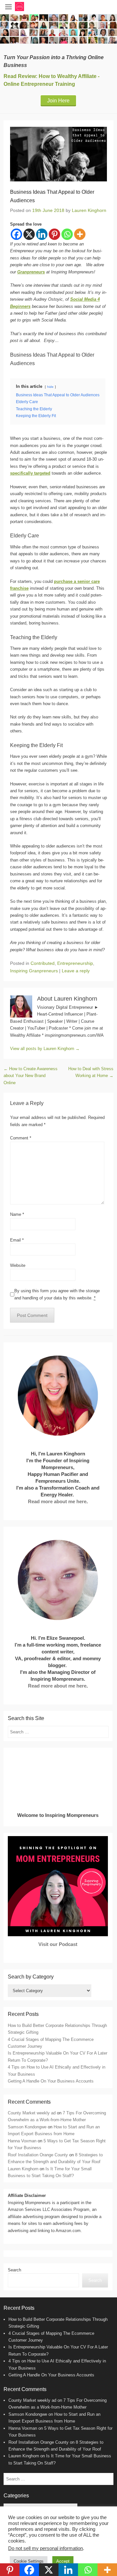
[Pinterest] (54, 234)
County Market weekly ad (32, 2113)
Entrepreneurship (75, 963)
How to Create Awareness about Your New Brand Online (31, 1076)
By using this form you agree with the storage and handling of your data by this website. (57, 1294)
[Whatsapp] (67, 234)
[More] (80, 234)
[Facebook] (16, 234)
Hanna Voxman (22, 2141)
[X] (29, 234)
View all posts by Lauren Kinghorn (45, 1049)
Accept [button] (63, 2561)
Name (17, 1214)
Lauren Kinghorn (89, 210)
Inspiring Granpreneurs (34, 971)
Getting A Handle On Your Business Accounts (51, 2081)
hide (50, 387)
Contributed (43, 963)
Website (18, 1265)
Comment (21, 1138)
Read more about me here (57, 1501)
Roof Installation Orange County (38, 2155)
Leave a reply (76, 971)
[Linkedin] (42, 234)
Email (17, 1240)
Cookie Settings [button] (29, 2561)
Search (14, 2270)
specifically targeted (30, 473)
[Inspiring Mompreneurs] (58, 29)
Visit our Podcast (58, 1944)
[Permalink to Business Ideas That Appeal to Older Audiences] (58, 154)
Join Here (58, 101)
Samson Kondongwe (27, 2127)
